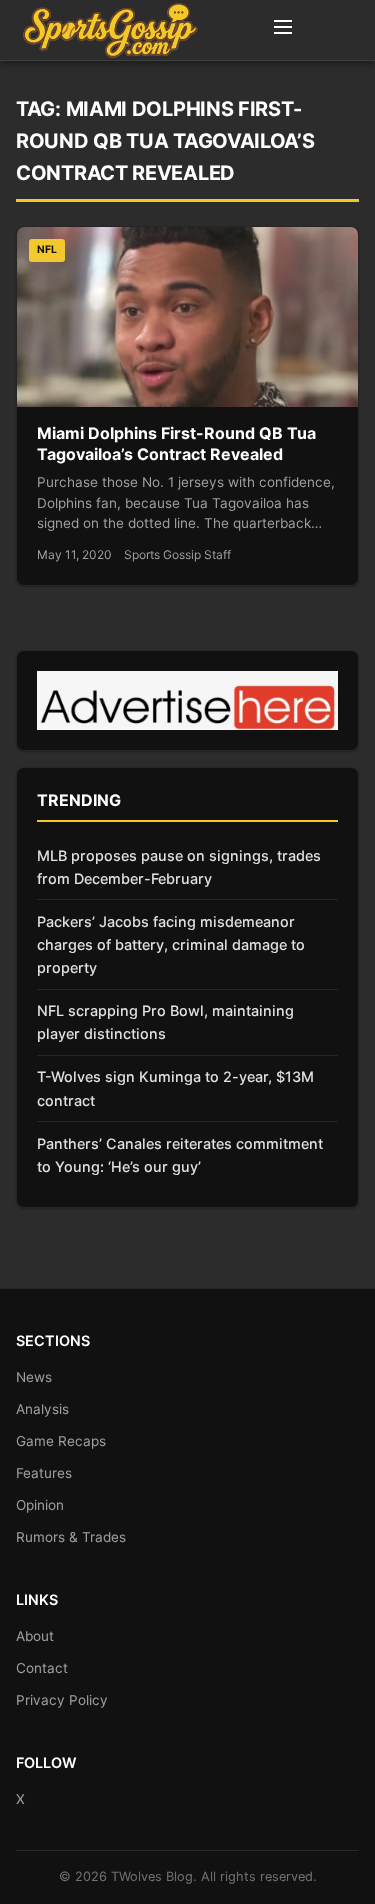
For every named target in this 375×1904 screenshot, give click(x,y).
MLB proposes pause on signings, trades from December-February (179, 867)
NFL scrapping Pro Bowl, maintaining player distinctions (165, 1022)
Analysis (42, 1409)
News (34, 1377)
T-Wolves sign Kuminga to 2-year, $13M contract (175, 1088)
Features (44, 1473)
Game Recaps (61, 1441)
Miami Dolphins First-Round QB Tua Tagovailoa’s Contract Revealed (176, 444)
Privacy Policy (62, 1700)
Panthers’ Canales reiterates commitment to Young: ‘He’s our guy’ (180, 1155)
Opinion (40, 1505)
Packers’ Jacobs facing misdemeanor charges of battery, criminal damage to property (171, 944)
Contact (42, 1668)
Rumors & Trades (71, 1537)
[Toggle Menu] (283, 30)
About (35, 1636)
